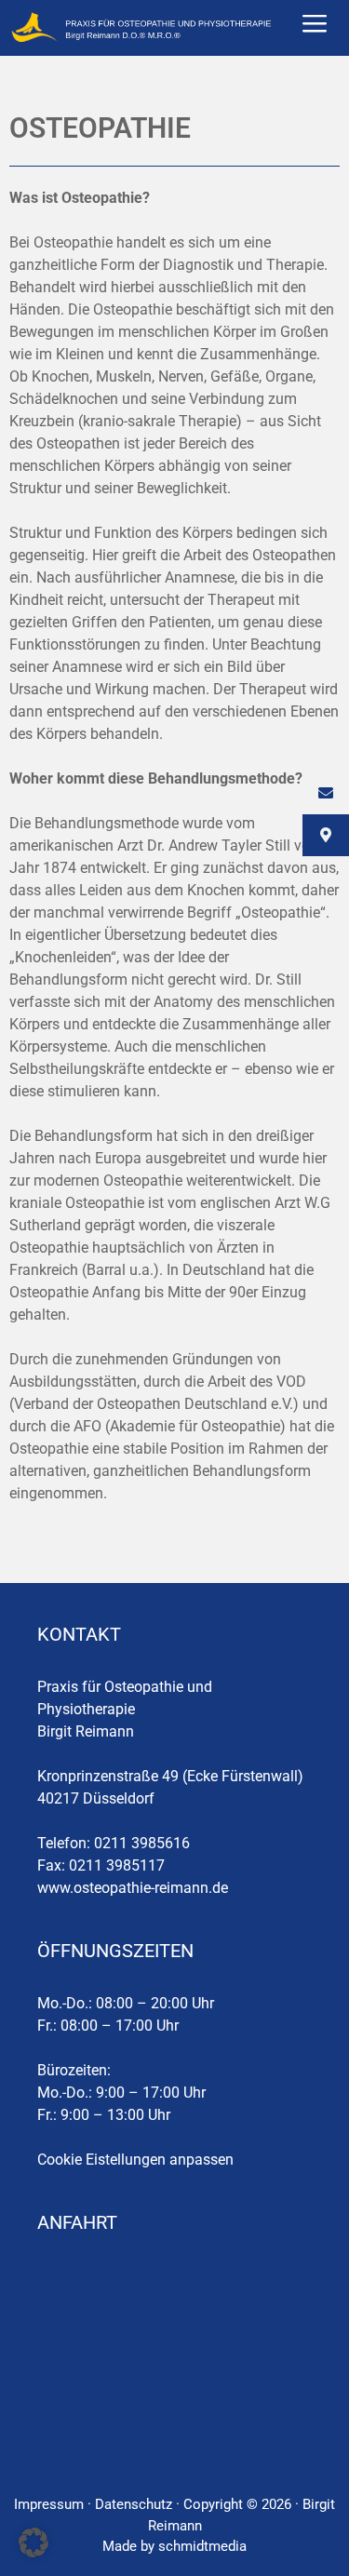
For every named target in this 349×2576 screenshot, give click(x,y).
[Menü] (315, 28)
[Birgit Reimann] (142, 28)
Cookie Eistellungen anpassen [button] (135, 2160)
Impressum (49, 2504)
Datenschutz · (139, 2504)
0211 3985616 (142, 1843)
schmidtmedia (202, 2546)
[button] (34, 2542)
